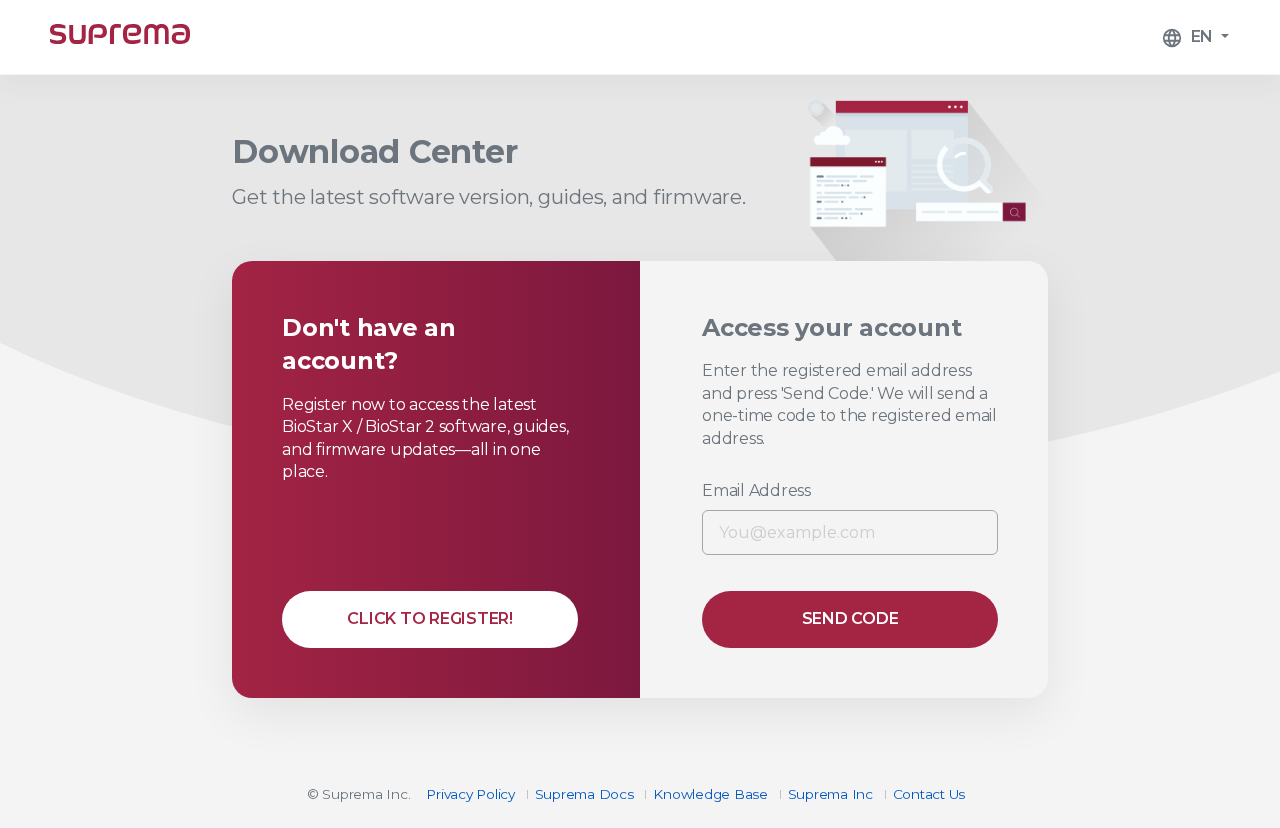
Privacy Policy (470, 794)
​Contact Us (929, 794)
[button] (1195, 37)
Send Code (850, 618)
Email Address (756, 490)
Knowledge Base (710, 794)
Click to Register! (430, 618)
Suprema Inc (830, 794)
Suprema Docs (584, 794)
